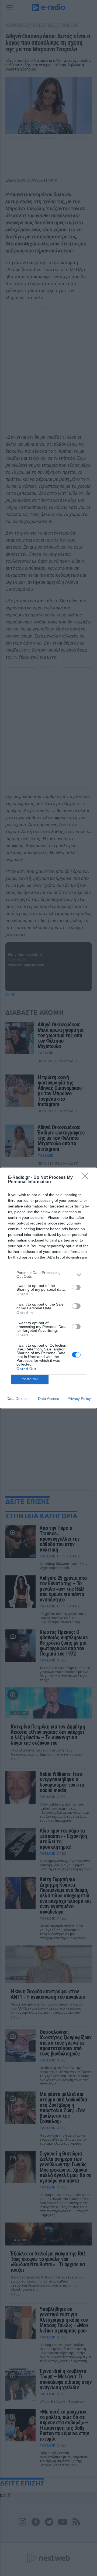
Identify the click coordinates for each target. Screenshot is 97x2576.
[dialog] (48, 1288)
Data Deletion (18, 1399)
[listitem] (48, 1274)
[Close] (86, 1178)
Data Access (48, 1399)
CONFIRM (30, 1379)
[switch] (76, 1287)
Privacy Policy (79, 1399)
